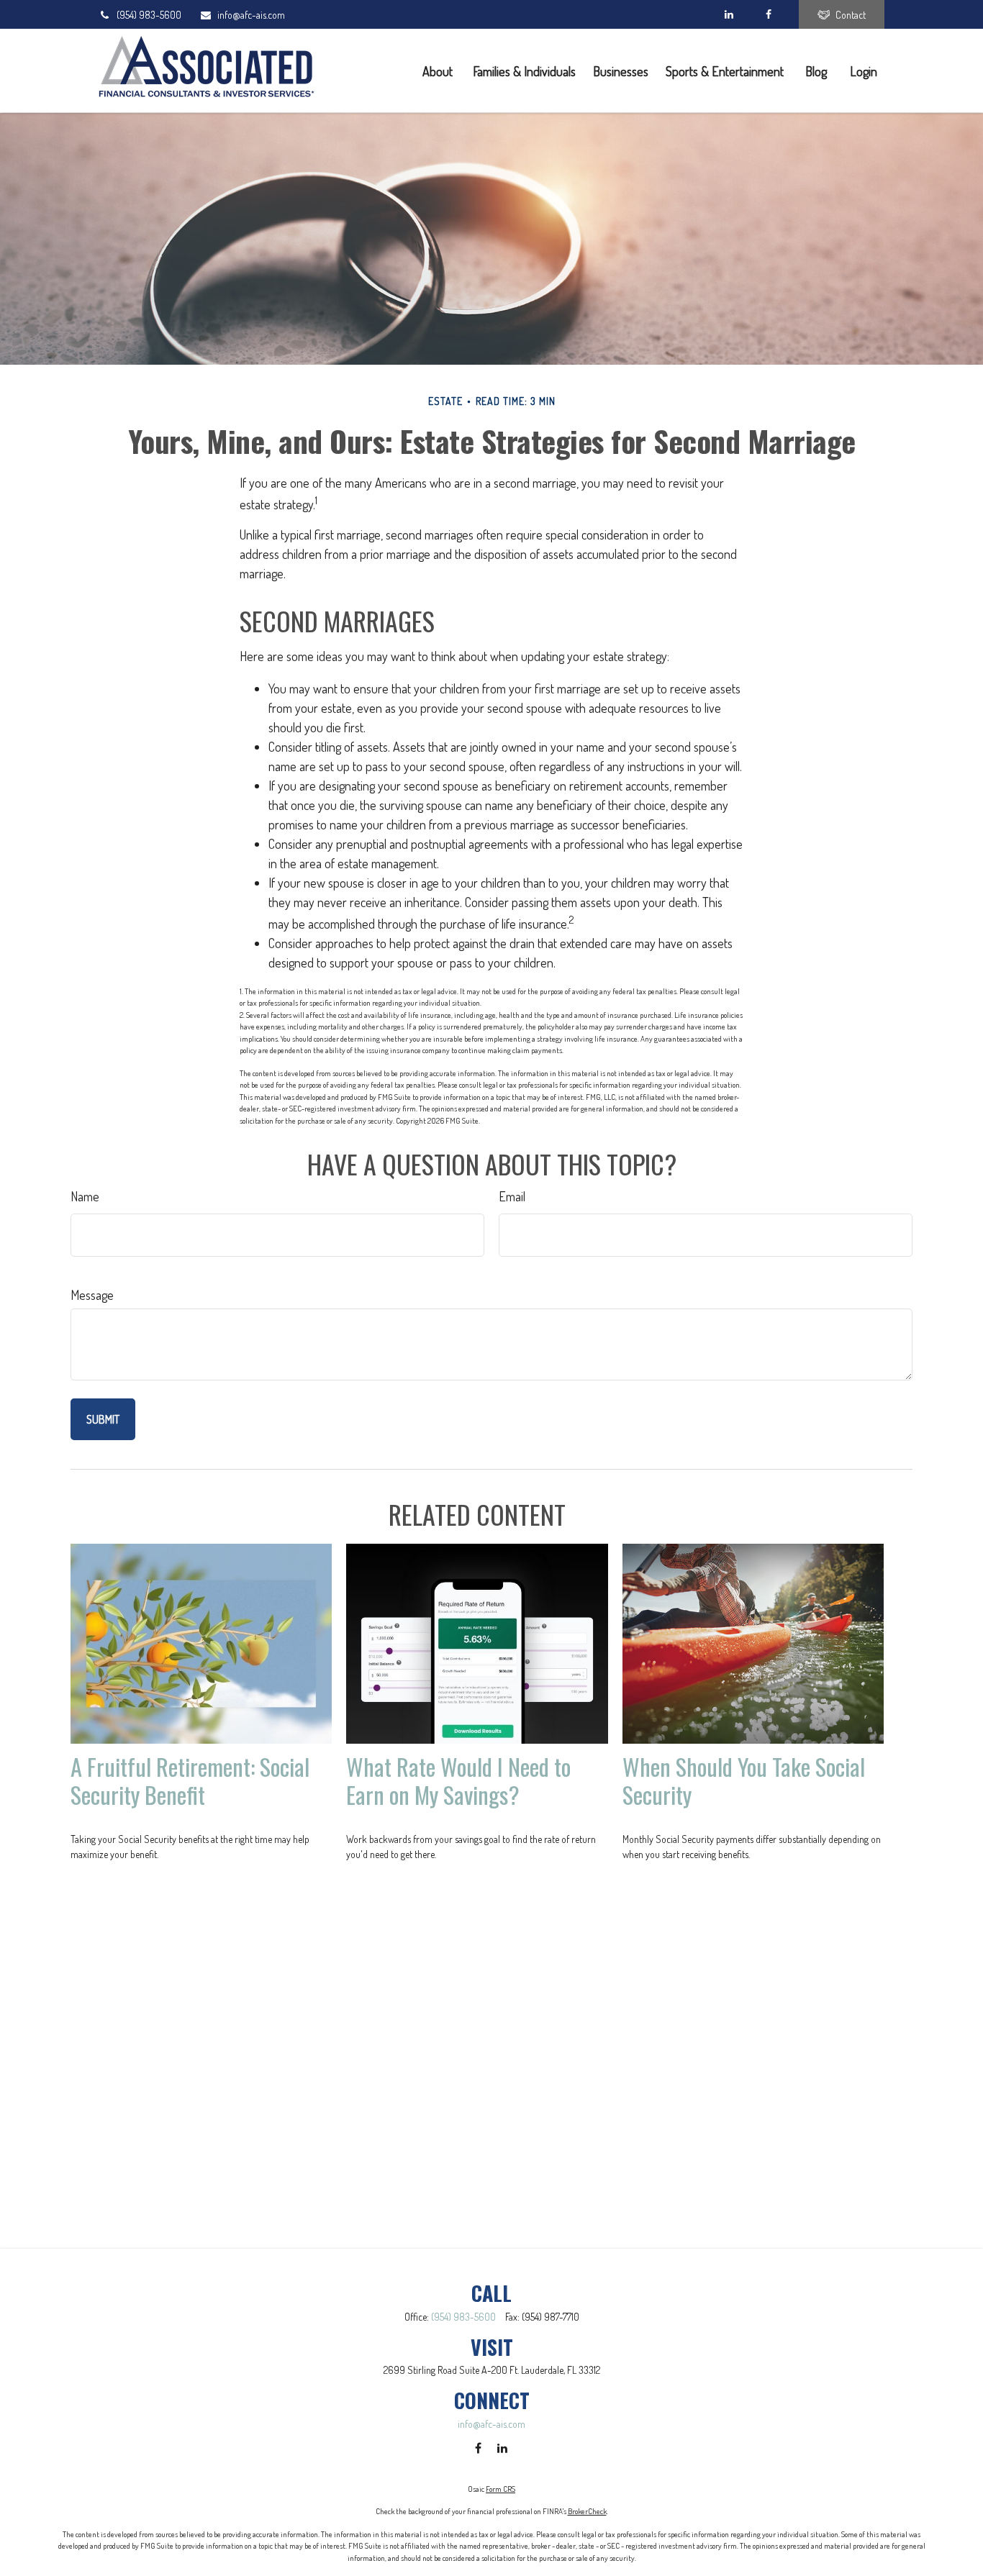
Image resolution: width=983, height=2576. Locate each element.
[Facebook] (768, 14)
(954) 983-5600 (149, 15)
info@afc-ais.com (251, 15)
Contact (851, 15)
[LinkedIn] (729, 14)
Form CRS (500, 2489)
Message (92, 1295)
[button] (439, 70)
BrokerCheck (587, 2511)
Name (85, 1196)
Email (512, 1196)
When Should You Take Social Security (744, 1780)
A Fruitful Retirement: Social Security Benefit (190, 1780)
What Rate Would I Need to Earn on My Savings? (458, 1780)
